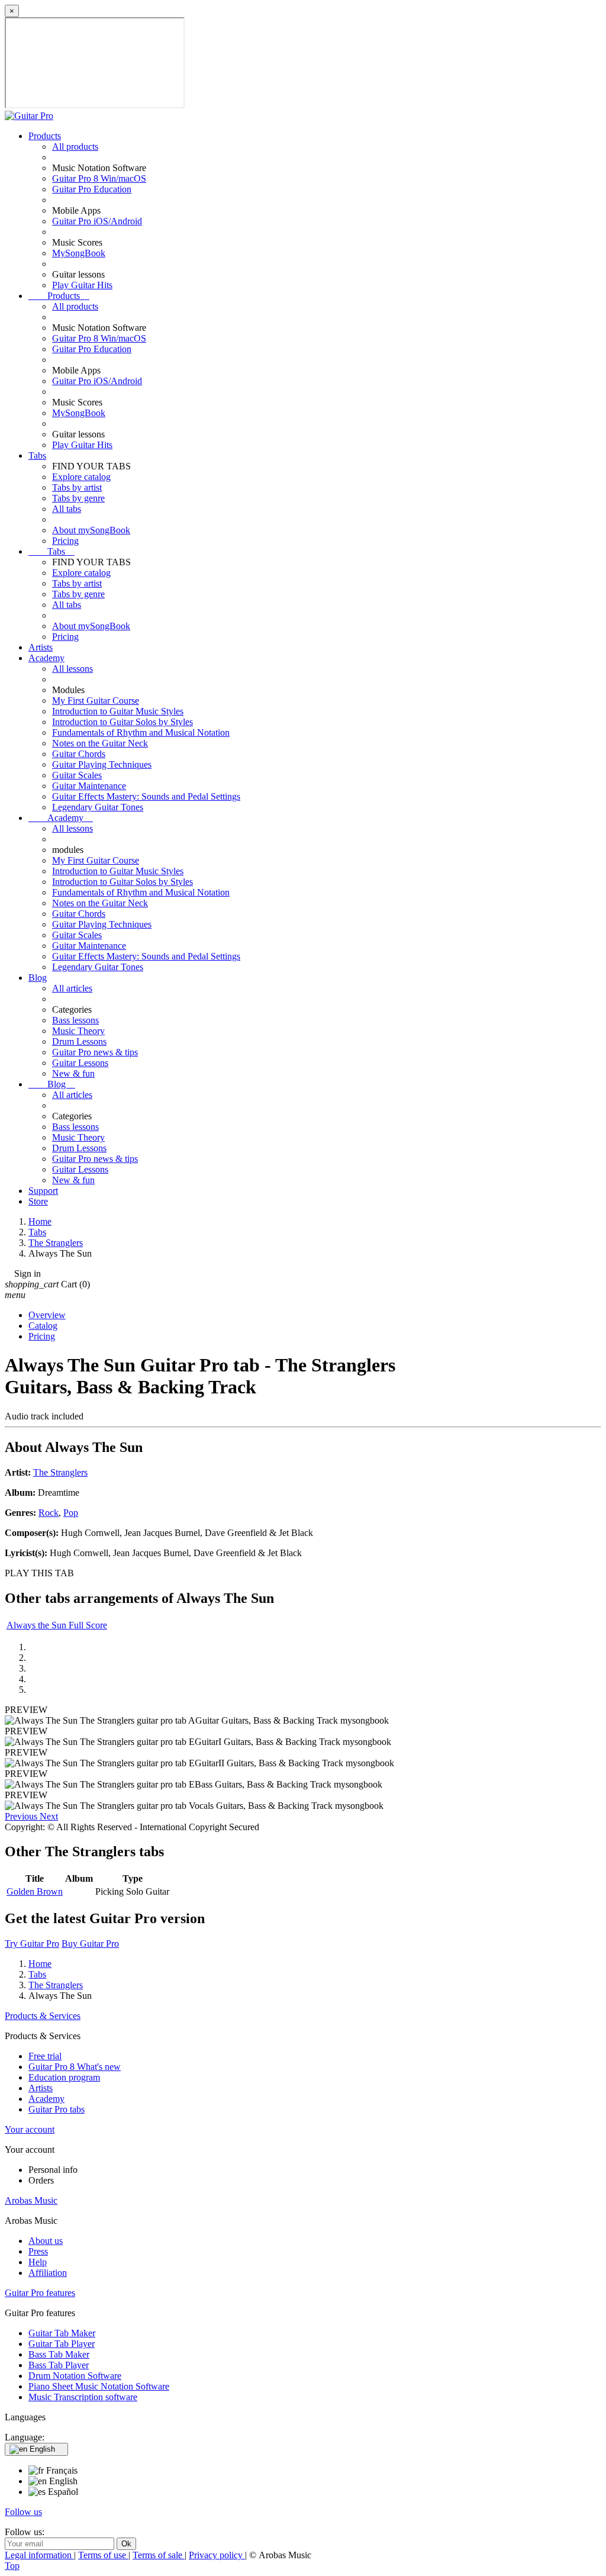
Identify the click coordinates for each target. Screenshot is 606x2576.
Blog (38, 978)
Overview (47, 1315)
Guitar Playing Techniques (102, 764)
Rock (49, 1513)
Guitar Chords (79, 754)
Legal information (39, 2555)
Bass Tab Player (59, 2365)
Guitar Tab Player (62, 2344)
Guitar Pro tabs (57, 2109)
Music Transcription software (83, 2397)
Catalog (43, 1326)
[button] (22, 1816)
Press (38, 2251)
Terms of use (103, 2555)
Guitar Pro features (40, 2293)
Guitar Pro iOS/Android (97, 221)
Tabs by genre (78, 498)
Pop (71, 1513)
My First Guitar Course (96, 701)
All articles (72, 988)
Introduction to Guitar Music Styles (118, 711)
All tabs (67, 509)
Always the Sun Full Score (57, 1625)
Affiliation (48, 2273)
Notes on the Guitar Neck (100, 743)
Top (12, 2566)
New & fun (73, 1073)
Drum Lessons (79, 1041)
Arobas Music (31, 2200)
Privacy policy (217, 2555)
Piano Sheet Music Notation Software (99, 2386)
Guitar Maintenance (89, 786)
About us (46, 2241)
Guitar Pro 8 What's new (75, 2067)
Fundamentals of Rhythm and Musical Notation (141, 732)
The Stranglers (60, 1472)
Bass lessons (75, 1020)
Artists (41, 647)
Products (45, 136)
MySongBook (79, 253)
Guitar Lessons (80, 1063)
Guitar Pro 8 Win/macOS (99, 178)
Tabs (37, 455)
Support (43, 1191)
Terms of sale (159, 2555)
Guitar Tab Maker (62, 2333)
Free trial (45, 2056)
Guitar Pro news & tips (95, 1052)
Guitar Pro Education (92, 189)
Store (38, 1201)
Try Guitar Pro (32, 1944)
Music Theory (78, 1031)
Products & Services (43, 2016)
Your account (30, 2129)
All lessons (72, 669)
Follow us (23, 2512)
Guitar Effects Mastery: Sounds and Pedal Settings (146, 796)
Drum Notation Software (75, 2376)
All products (75, 146)
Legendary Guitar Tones (98, 807)
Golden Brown (35, 1891)
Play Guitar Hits (82, 285)
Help (38, 2262)
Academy (46, 658)
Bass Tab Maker (59, 2354)
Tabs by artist (77, 487)
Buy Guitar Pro (90, 1944)
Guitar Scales (77, 775)
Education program (64, 2077)
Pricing (65, 541)
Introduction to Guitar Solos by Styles (123, 722)
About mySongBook (91, 530)
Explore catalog (81, 477)
